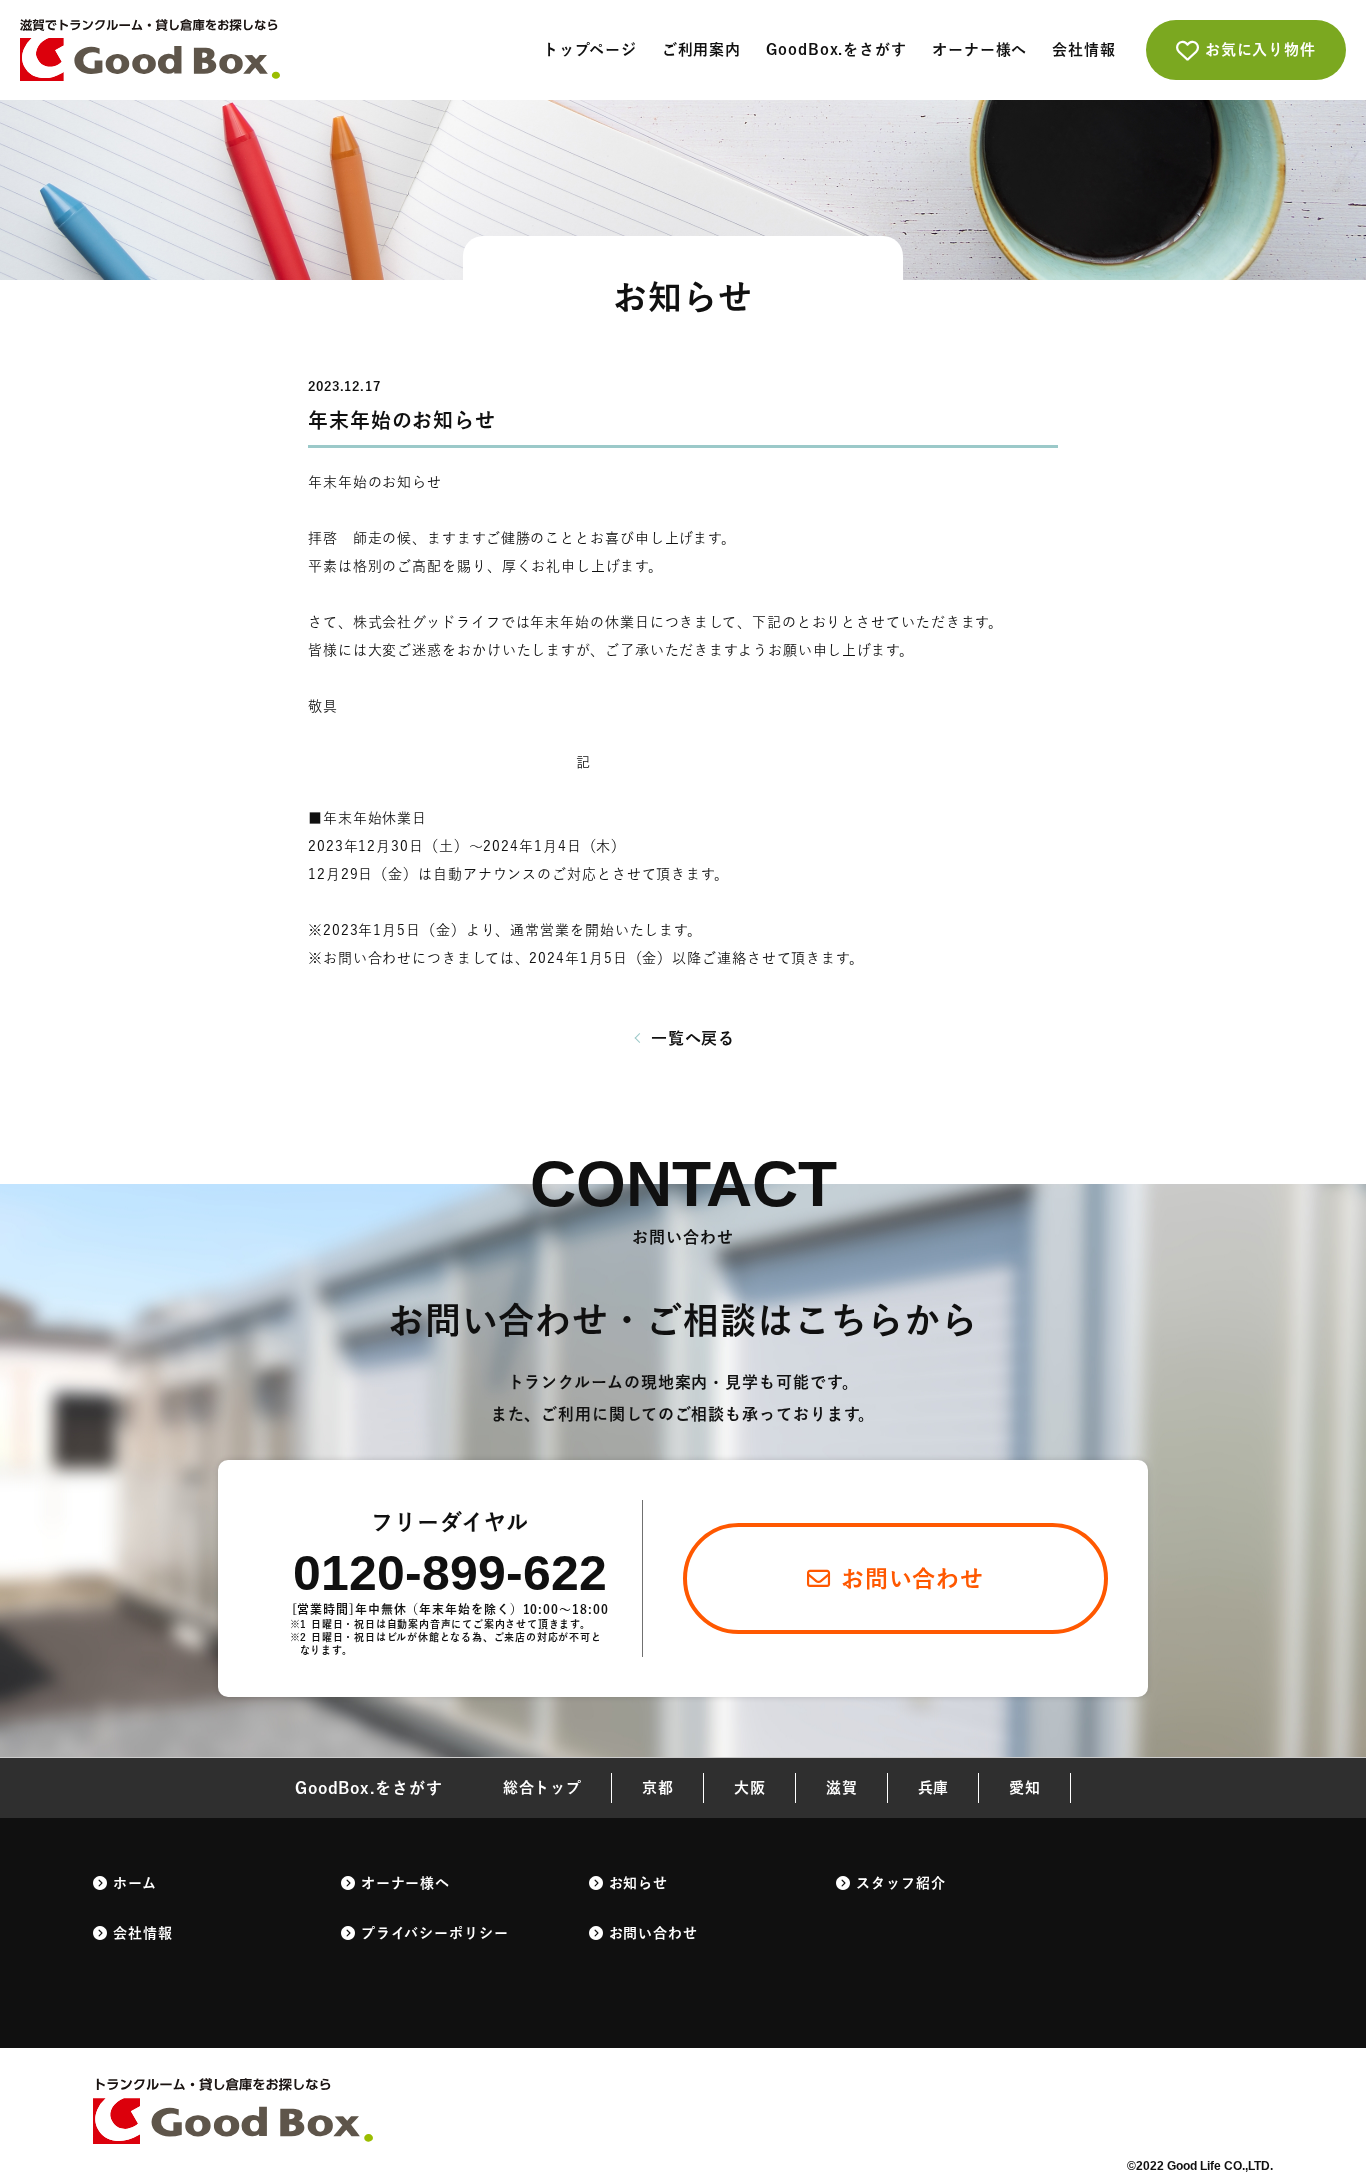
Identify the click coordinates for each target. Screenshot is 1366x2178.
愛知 (1025, 1787)
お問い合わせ (653, 1933)
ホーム (135, 1883)
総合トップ (543, 1787)
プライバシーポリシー (435, 1933)
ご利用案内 (702, 49)
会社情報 (1084, 49)
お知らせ (639, 1883)
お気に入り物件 (1260, 49)
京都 (658, 1787)
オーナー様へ (979, 49)
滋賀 (842, 1787)
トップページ (589, 49)
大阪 (750, 1787)
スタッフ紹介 (900, 1883)
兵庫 (934, 1787)
